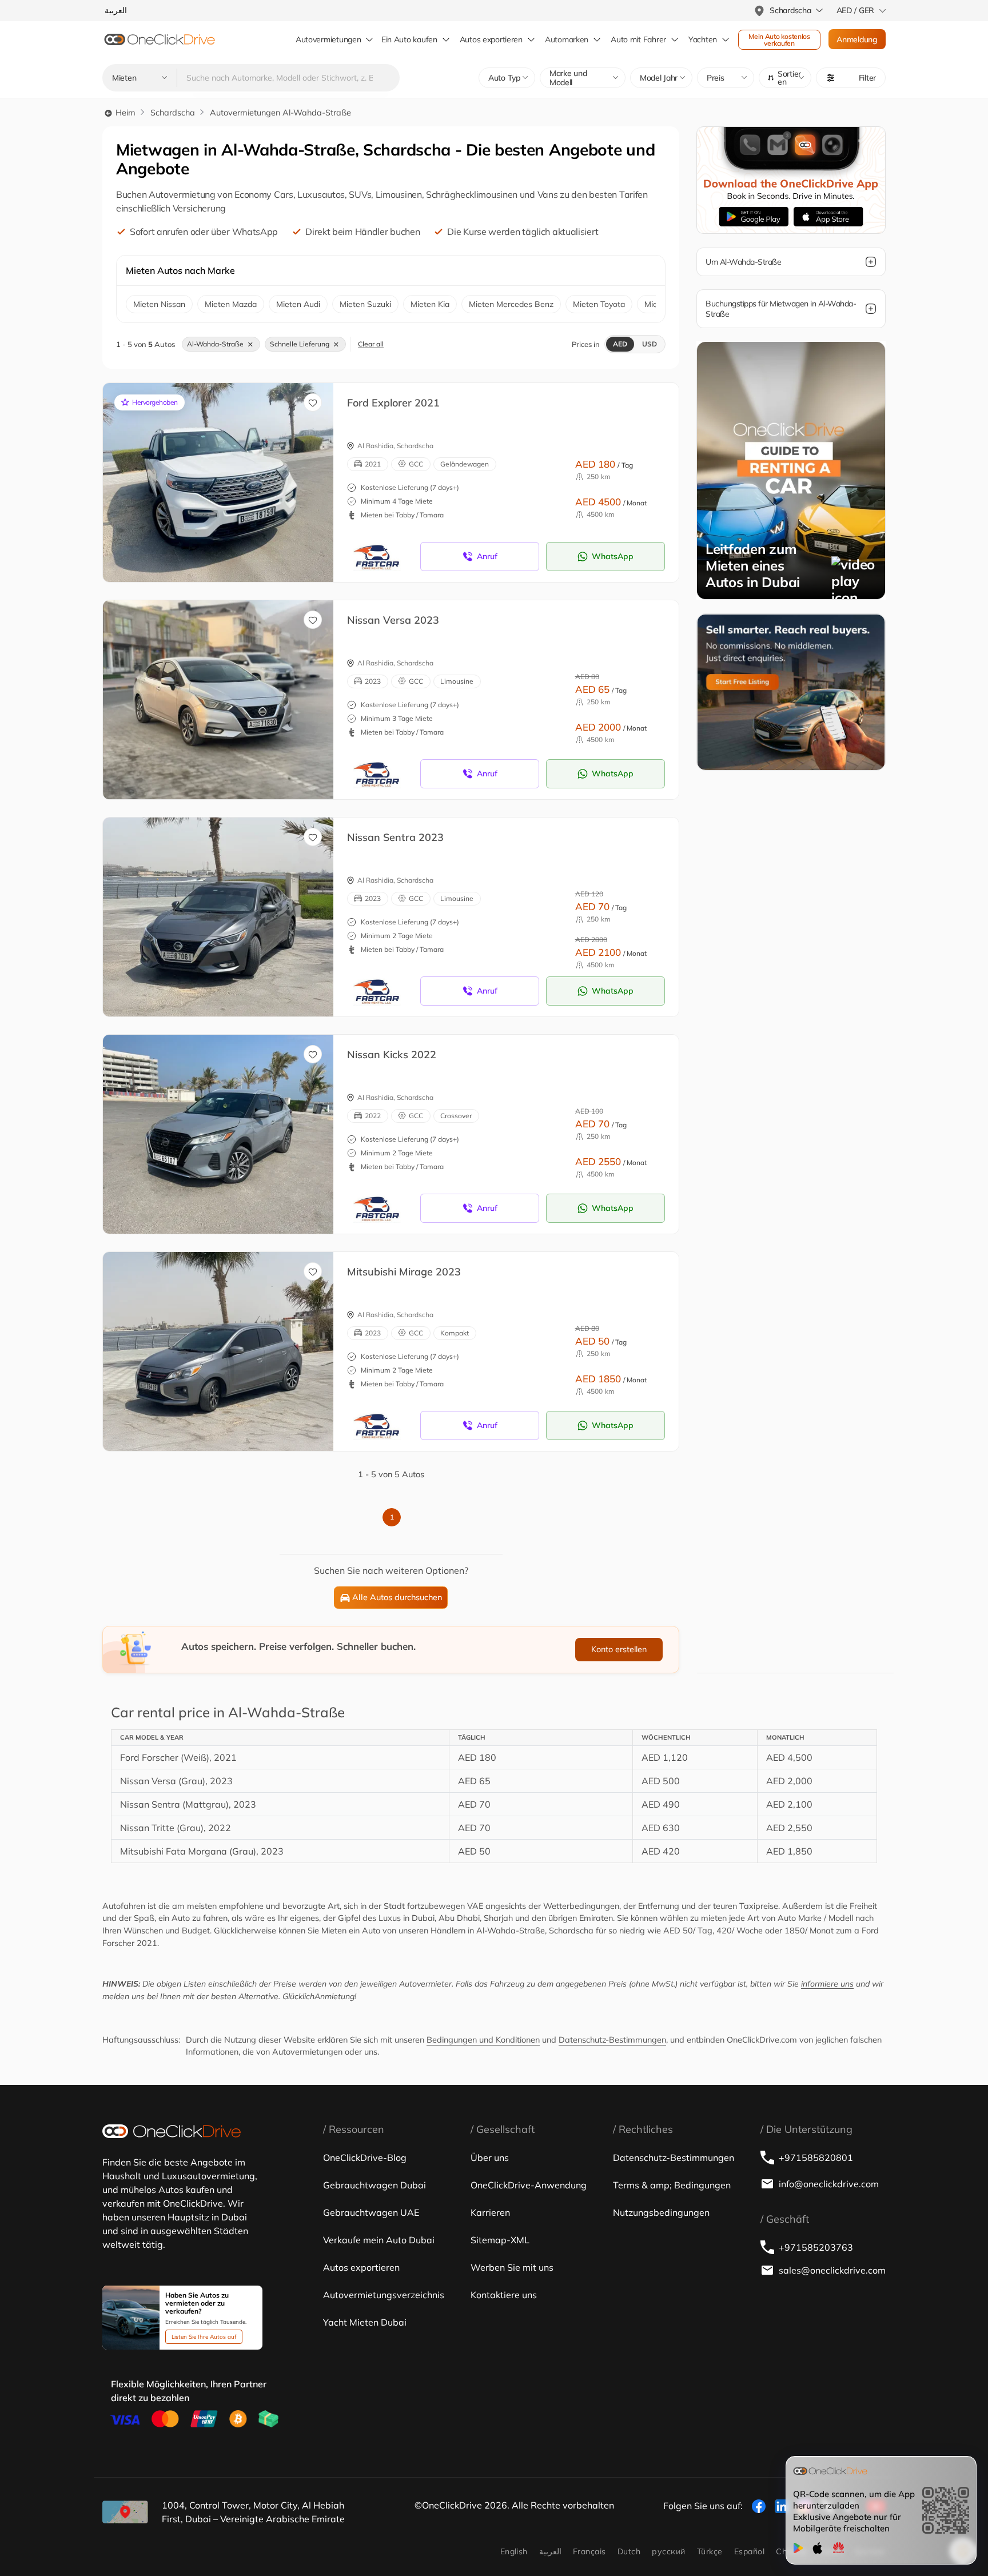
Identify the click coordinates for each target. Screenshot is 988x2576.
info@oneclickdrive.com (829, 2184)
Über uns (490, 2158)
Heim (124, 113)
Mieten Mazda (231, 304)
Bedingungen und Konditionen (483, 2040)
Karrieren (490, 2212)
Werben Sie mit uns (512, 2267)
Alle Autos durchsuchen (397, 1597)
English (514, 2551)
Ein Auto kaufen (409, 39)
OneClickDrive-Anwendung (529, 2185)
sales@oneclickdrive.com (832, 2270)
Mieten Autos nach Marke (180, 270)
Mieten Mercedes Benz (511, 304)
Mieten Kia (430, 304)
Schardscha (173, 113)
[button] (785, 78)
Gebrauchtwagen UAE (371, 2212)
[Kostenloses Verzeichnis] (791, 691)
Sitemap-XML (500, 2240)
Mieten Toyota (599, 304)
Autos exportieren (491, 39)
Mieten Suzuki (365, 304)
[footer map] (125, 2512)
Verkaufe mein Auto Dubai (379, 2240)
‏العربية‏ (550, 2551)
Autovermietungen (328, 39)
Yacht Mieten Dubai (365, 2322)
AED (620, 344)
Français (589, 2551)
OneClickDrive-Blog (365, 2158)
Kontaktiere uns (504, 2295)
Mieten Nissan (159, 304)
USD (650, 344)
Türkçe (710, 2551)
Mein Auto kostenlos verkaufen (780, 40)
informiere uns (827, 1984)
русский (668, 2551)
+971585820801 (816, 2158)
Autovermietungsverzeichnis (384, 2295)
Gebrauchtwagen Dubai (375, 2185)
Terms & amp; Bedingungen (672, 2185)
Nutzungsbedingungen (661, 2212)
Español (749, 2551)
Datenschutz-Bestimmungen (612, 2040)
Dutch (629, 2551)
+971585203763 (816, 2247)
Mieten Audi (298, 304)
